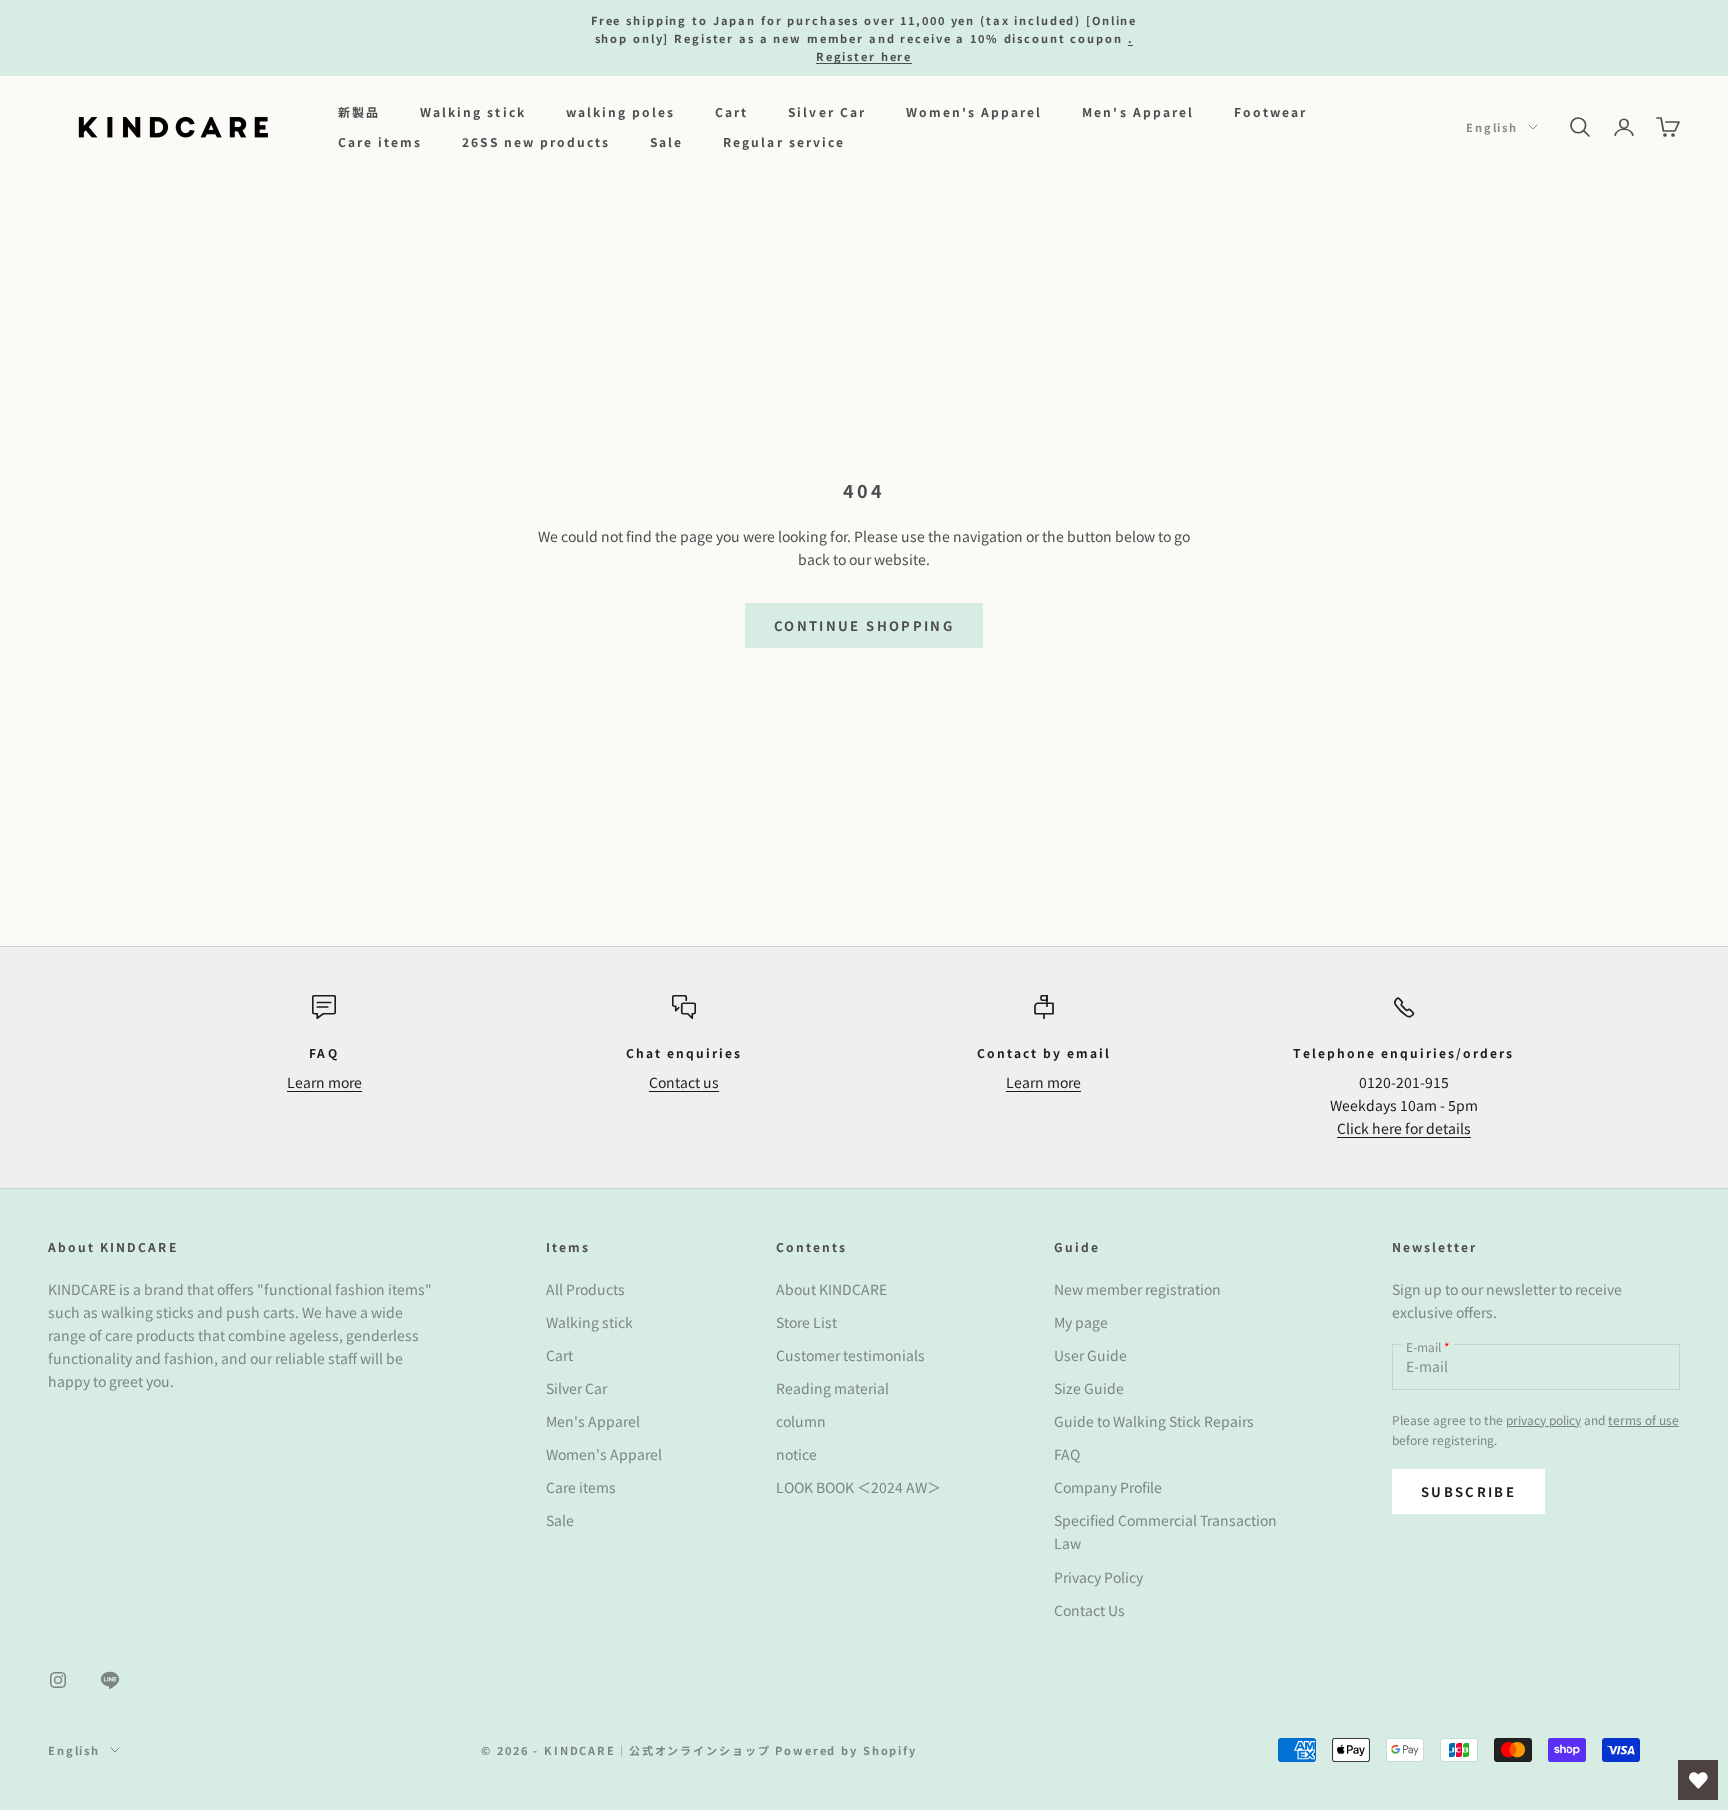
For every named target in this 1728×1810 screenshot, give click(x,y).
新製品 (359, 111)
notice (796, 1454)
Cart (731, 111)
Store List (806, 1322)
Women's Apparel (974, 111)
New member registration (1137, 1289)
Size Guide (1089, 1388)
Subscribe (1468, 1491)
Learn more (324, 1082)
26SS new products (536, 141)
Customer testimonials (850, 1355)
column (801, 1421)
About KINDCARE (831, 1289)
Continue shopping (864, 625)
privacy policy (1543, 1419)
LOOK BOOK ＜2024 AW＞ (858, 1487)
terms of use (1643, 1419)
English (1492, 127)
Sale (666, 141)
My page (1081, 1322)
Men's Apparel (1138, 111)
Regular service (784, 141)
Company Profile (1108, 1487)
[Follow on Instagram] (58, 1680)
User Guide (1090, 1355)
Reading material (832, 1388)
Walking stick (473, 111)
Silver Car (826, 111)
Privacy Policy (1098, 1577)
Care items (380, 141)
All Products (585, 1289)
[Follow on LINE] (110, 1680)
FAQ (1067, 1454)
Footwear (1270, 111)
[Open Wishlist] (1698, 1780)
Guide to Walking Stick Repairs (1154, 1421)
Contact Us (1089, 1610)
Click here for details (1404, 1128)
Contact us (684, 1082)
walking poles (621, 111)
